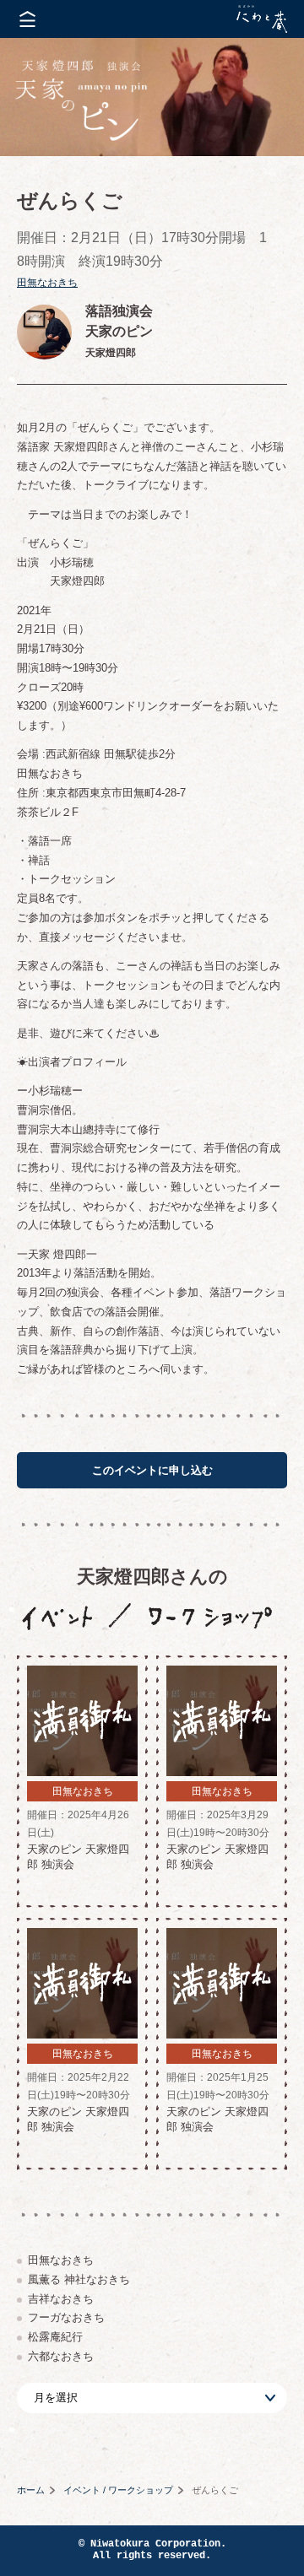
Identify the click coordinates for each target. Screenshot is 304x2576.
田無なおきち (47, 283)
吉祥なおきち (61, 2299)
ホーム (31, 2490)
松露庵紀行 (55, 2337)
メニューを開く (27, 19)
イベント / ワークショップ (118, 2490)
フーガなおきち (66, 2317)
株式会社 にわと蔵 (262, 19)
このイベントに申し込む (152, 1470)
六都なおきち (61, 2356)
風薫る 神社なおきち (79, 2279)
